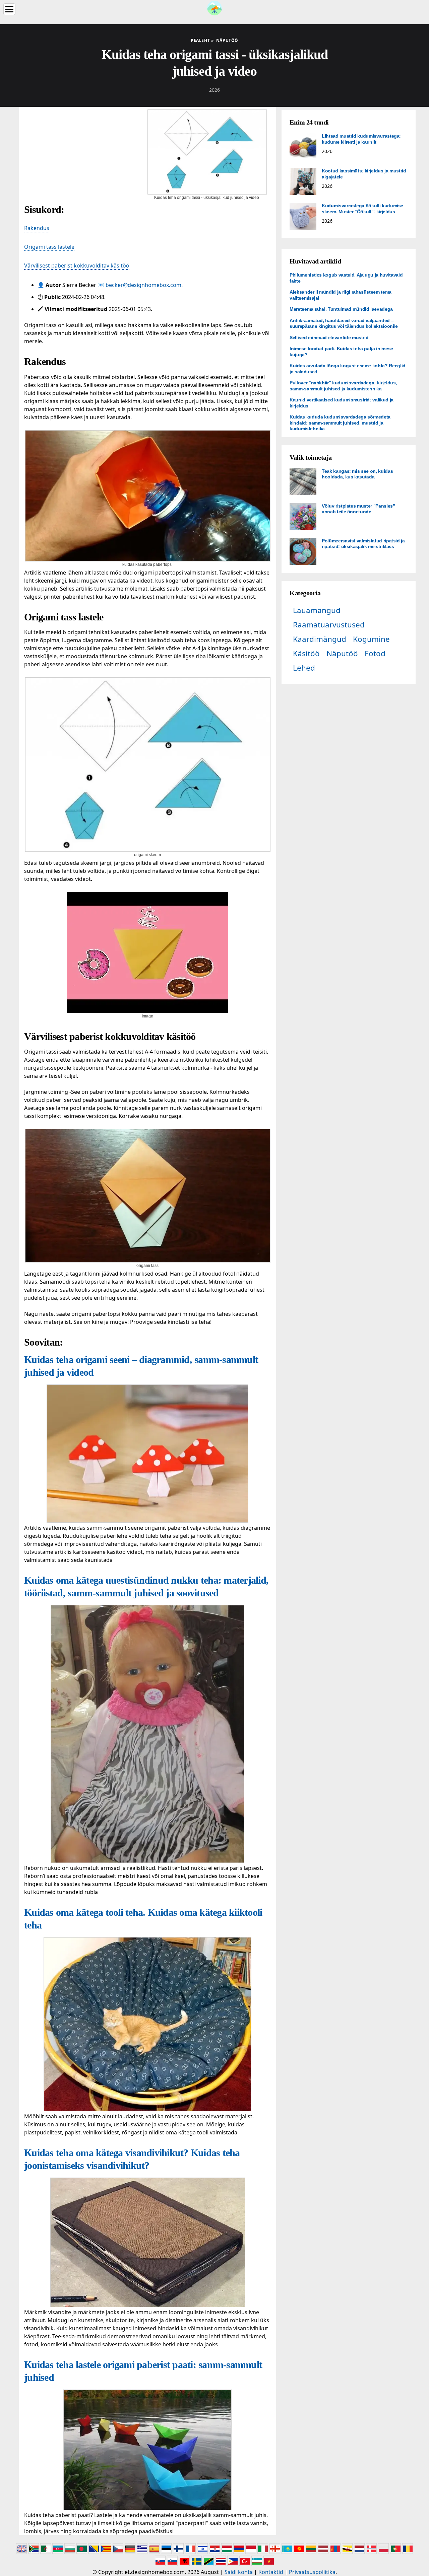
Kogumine (371, 639)
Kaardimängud (320, 639)
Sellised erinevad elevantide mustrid (329, 337)
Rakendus (37, 228)
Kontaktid (271, 2572)
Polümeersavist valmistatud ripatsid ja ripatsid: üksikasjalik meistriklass (363, 544)
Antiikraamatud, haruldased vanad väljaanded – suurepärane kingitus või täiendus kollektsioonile (344, 323)
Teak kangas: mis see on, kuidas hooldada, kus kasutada (357, 474)
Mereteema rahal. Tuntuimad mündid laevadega (341, 309)
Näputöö (342, 653)
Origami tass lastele (49, 247)
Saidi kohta (239, 2572)
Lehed (304, 668)
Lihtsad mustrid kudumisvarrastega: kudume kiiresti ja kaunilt (361, 139)
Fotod (375, 653)
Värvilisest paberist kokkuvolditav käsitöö (77, 266)
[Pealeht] (214, 7)
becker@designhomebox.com (143, 285)
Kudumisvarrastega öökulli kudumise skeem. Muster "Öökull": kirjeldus (362, 209)
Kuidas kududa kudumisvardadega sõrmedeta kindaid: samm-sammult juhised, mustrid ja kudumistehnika (340, 423)
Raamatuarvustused (329, 625)
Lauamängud (317, 610)
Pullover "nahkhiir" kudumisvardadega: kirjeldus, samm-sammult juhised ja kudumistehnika (343, 386)
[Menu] (9, 9)
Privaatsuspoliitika (312, 2572)
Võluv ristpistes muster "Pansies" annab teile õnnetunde (358, 509)
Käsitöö (306, 653)
